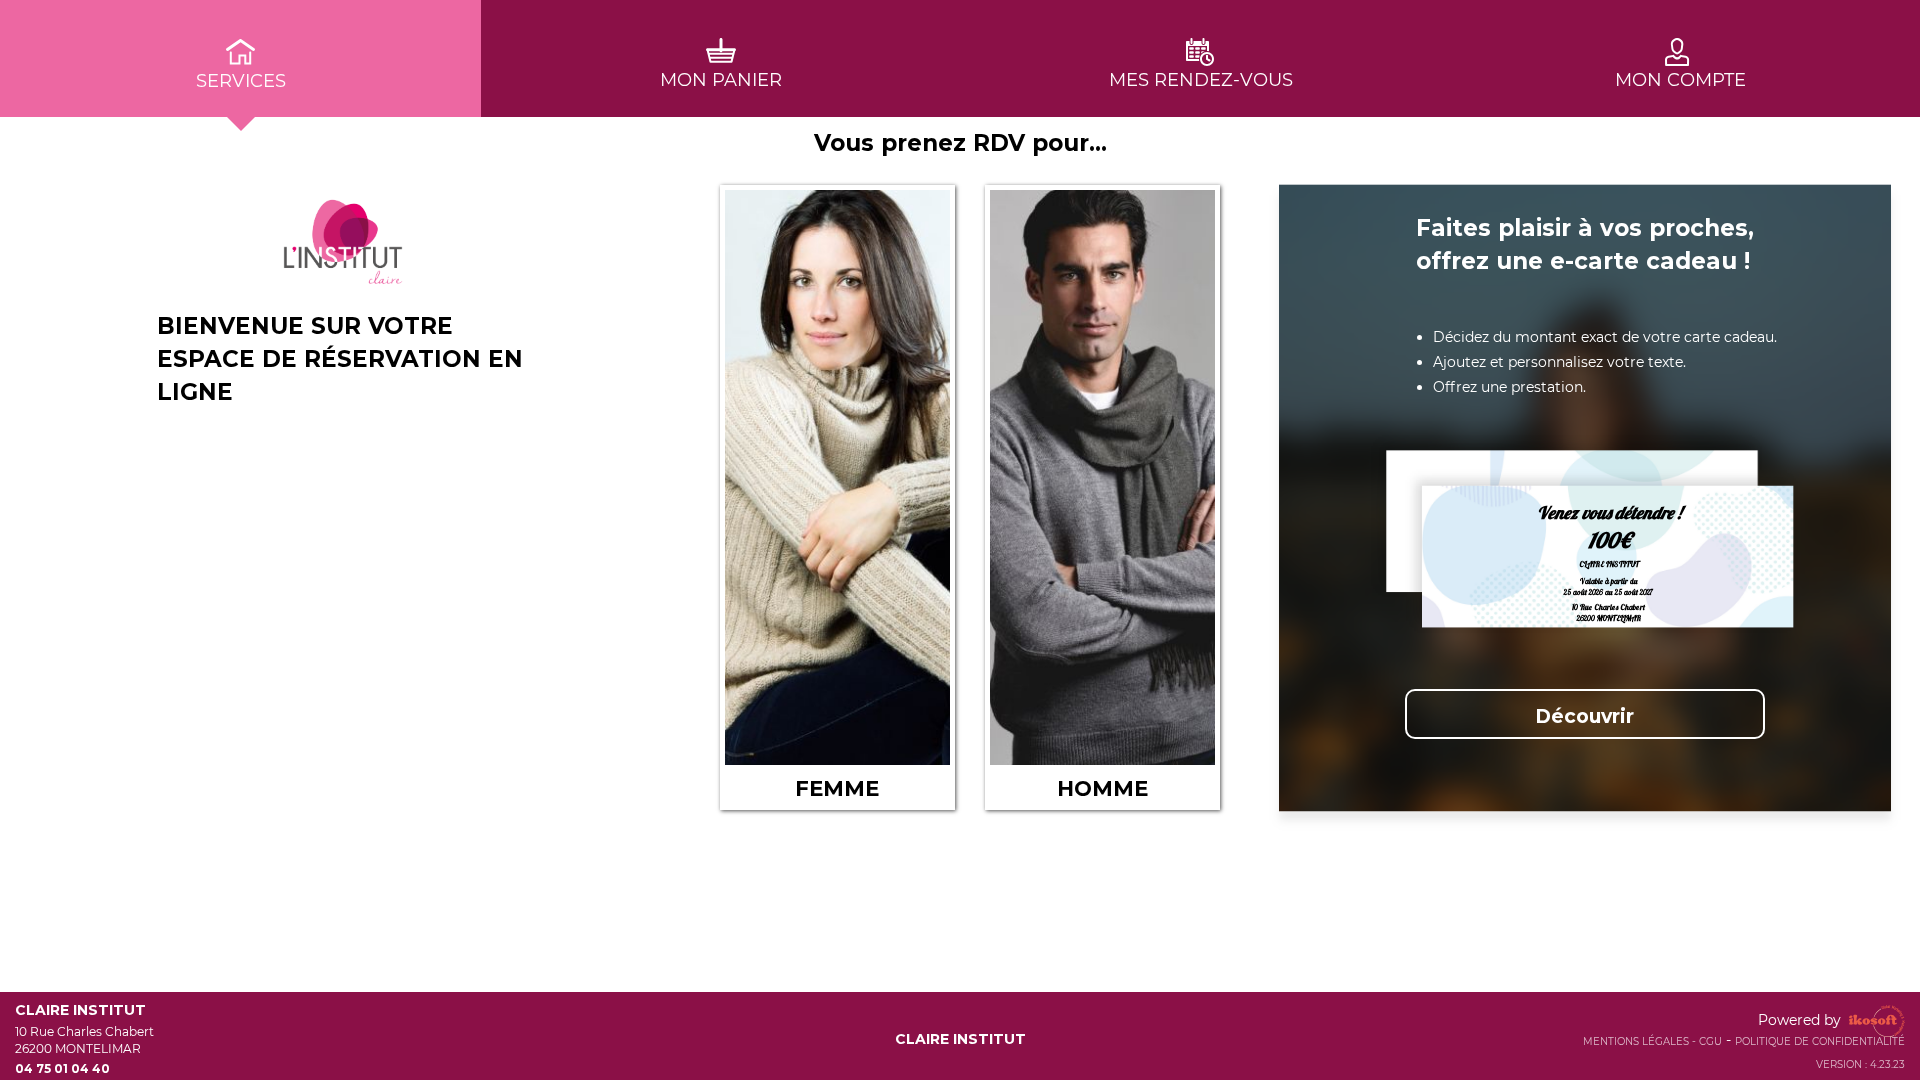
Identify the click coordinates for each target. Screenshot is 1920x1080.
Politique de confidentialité (1820, 1041)
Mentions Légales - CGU (1652, 1041)
